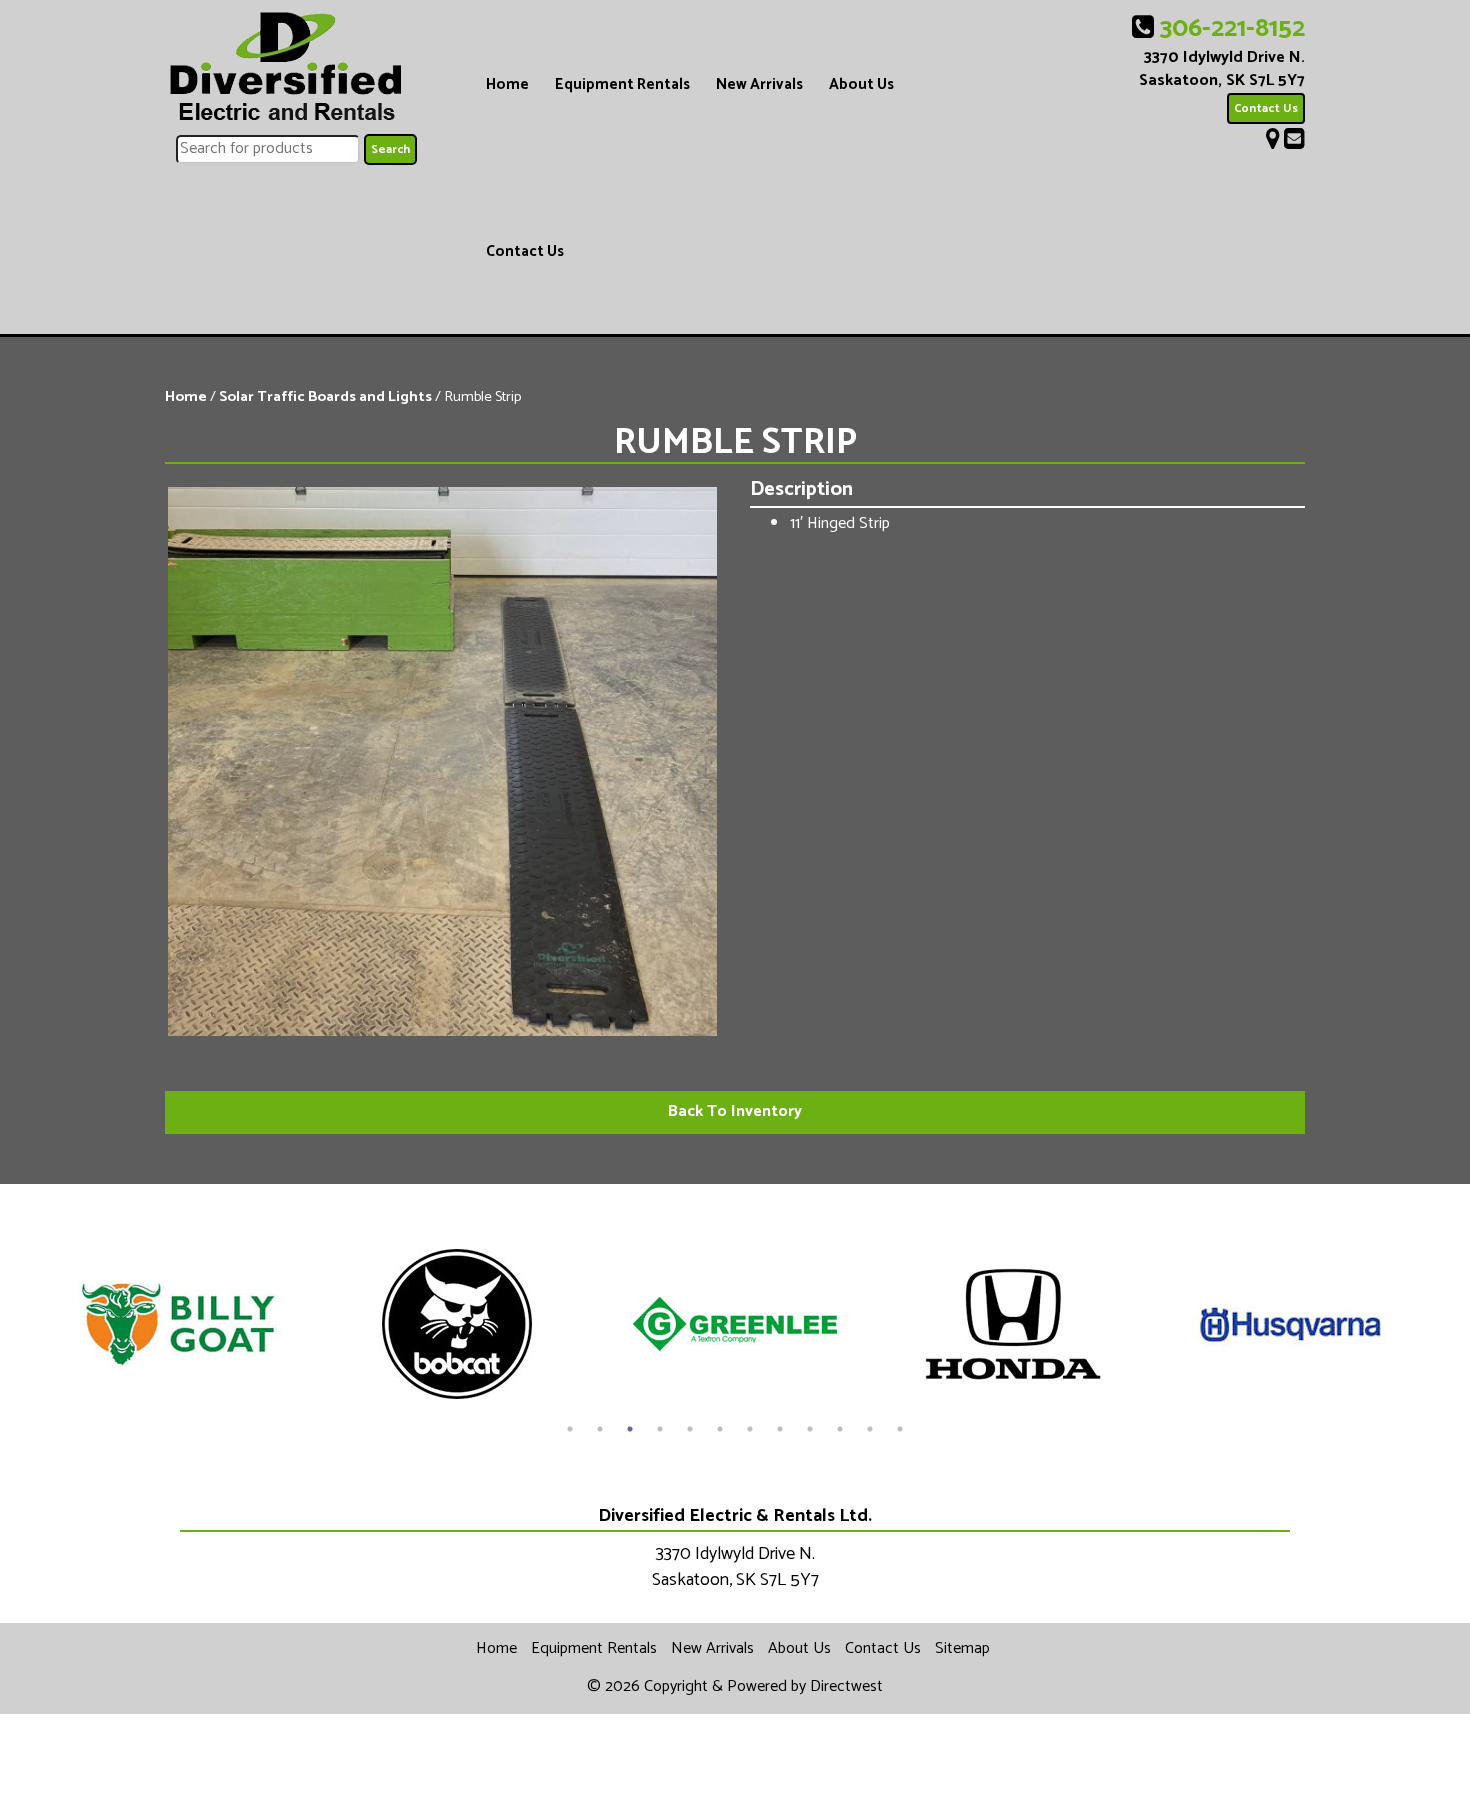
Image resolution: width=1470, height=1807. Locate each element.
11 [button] (870, 1429)
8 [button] (780, 1429)
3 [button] (630, 1429)
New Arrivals (759, 84)
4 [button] (660, 1429)
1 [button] (570, 1429)
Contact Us (525, 251)
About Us (861, 84)
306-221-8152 (1232, 28)
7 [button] (750, 1429)
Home (507, 84)
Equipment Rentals (622, 84)
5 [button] (690, 1429)
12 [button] (900, 1429)
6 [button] (720, 1429)
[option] (179, 1324)
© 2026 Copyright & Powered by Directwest (735, 1686)
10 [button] (840, 1429)
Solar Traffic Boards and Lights (325, 397)
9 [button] (810, 1429)
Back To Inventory (735, 1111)
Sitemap (962, 1648)
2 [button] (600, 1429)
